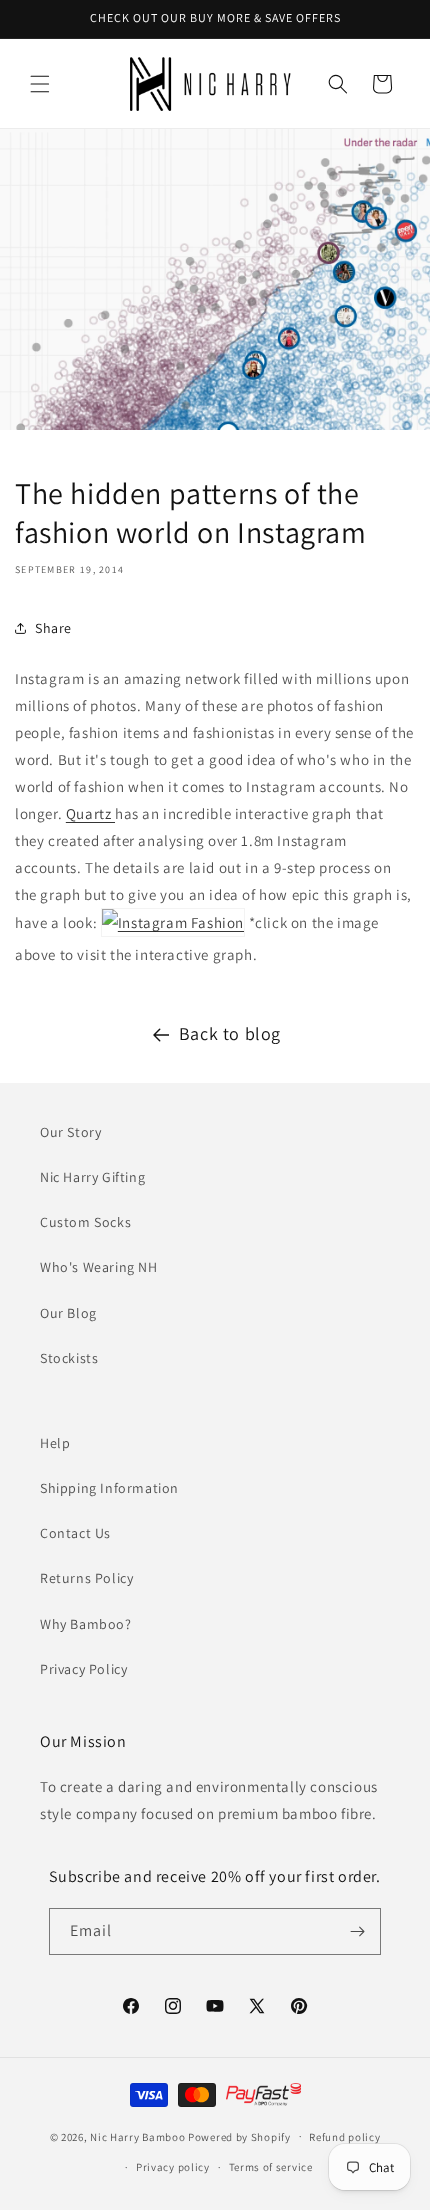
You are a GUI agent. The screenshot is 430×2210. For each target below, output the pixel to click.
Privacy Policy (83, 1669)
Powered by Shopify (239, 2136)
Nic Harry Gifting (92, 1177)
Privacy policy (173, 2167)
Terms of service (271, 2167)
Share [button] (53, 628)
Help (55, 1443)
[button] (40, 84)
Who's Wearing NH (99, 1267)
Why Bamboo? (86, 1624)
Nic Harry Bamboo (137, 2136)
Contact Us (75, 1533)
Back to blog (230, 1033)
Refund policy (344, 2137)
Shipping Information (109, 1488)
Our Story (70, 1132)
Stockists (69, 1358)
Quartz (90, 813)
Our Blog (68, 1313)
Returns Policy (86, 1578)
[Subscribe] (358, 1931)
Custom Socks (85, 1222)
